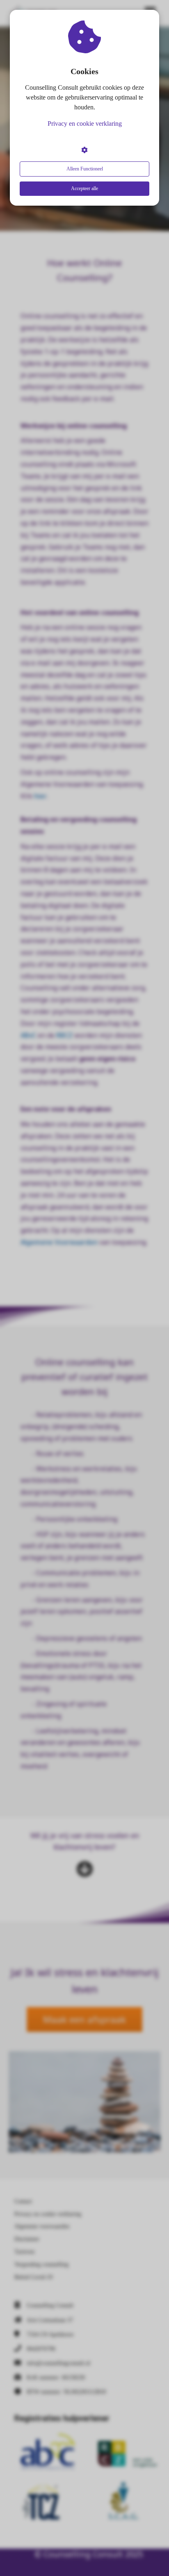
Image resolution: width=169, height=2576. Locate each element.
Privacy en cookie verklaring (85, 124)
